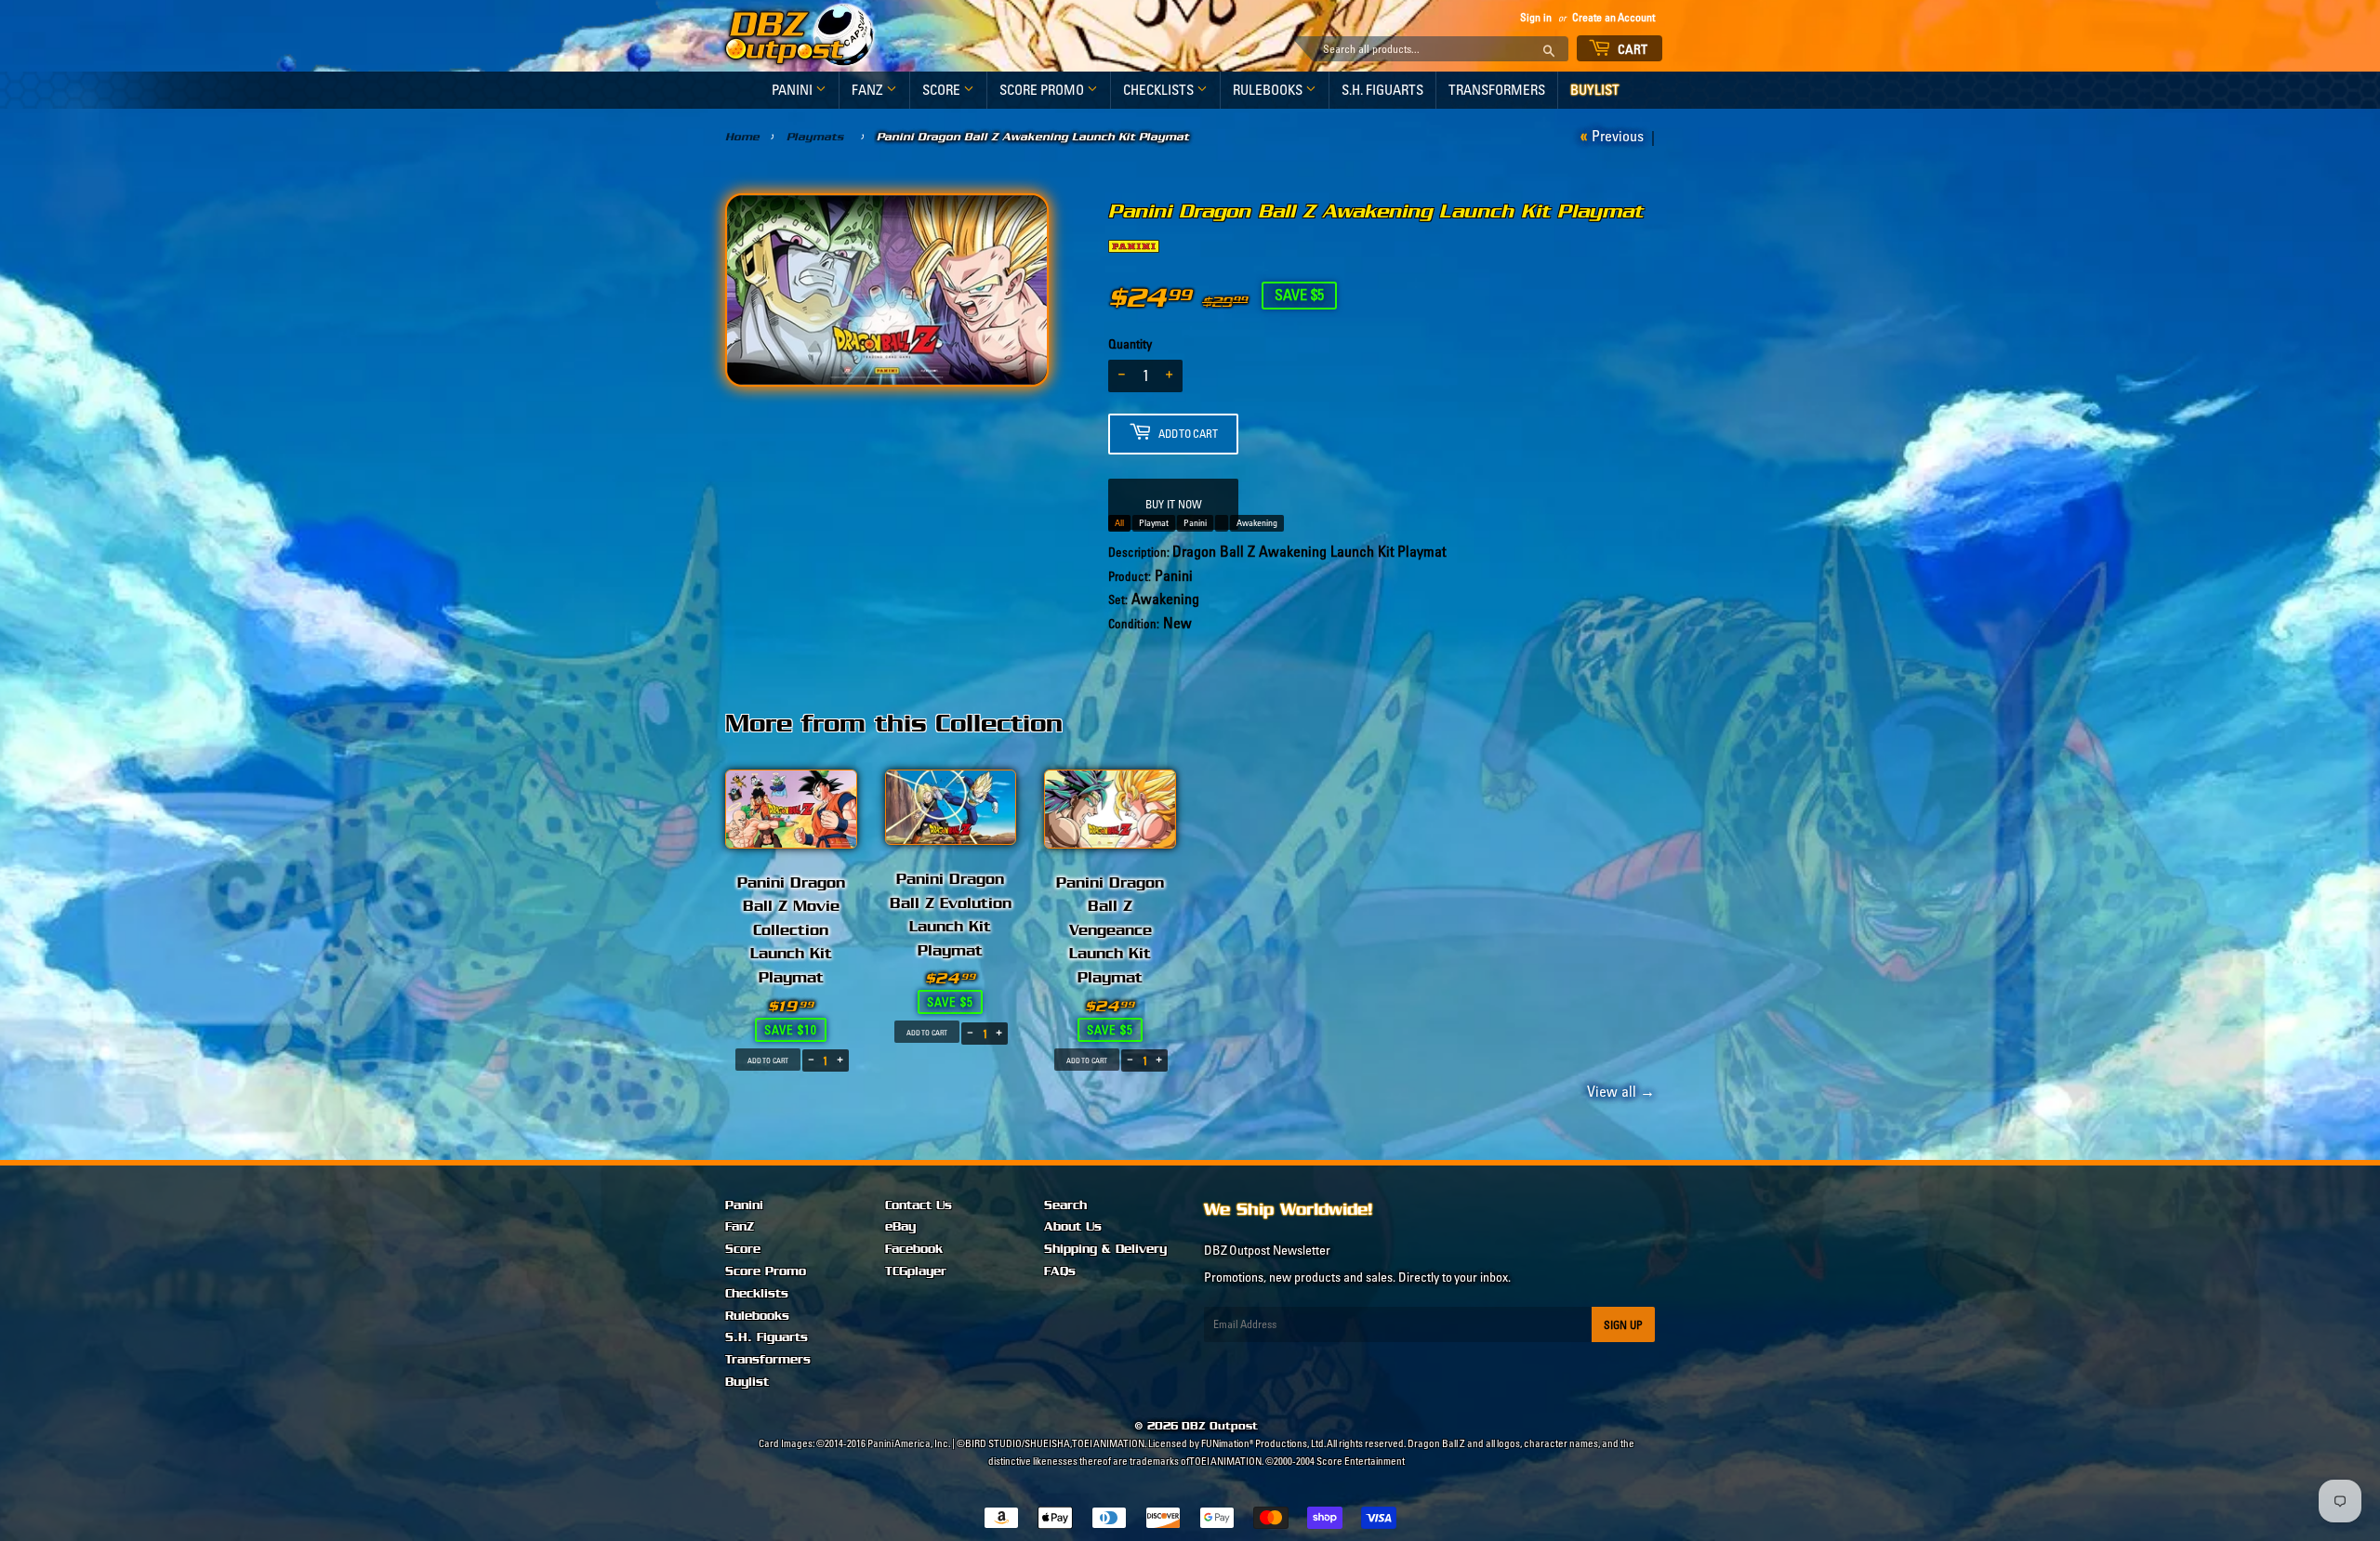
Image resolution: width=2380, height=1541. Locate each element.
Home (742, 137)
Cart (1632, 49)
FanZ (869, 90)
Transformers (1497, 90)
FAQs (1060, 1271)
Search (1065, 1205)
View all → (1618, 1091)
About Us (1073, 1227)
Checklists (1160, 90)
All (1119, 523)
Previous (1621, 136)
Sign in (1536, 17)
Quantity (1130, 344)
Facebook (914, 1249)
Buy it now (1174, 504)
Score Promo (1043, 90)
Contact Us (919, 1205)
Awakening (1257, 523)
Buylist (1595, 90)
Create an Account (1613, 17)
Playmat (1154, 523)
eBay (900, 1227)
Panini (793, 90)
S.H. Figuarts (1382, 90)
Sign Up (1623, 1325)
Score (943, 90)
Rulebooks (1269, 90)
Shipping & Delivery (1105, 1249)
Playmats (815, 137)
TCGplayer (916, 1271)
